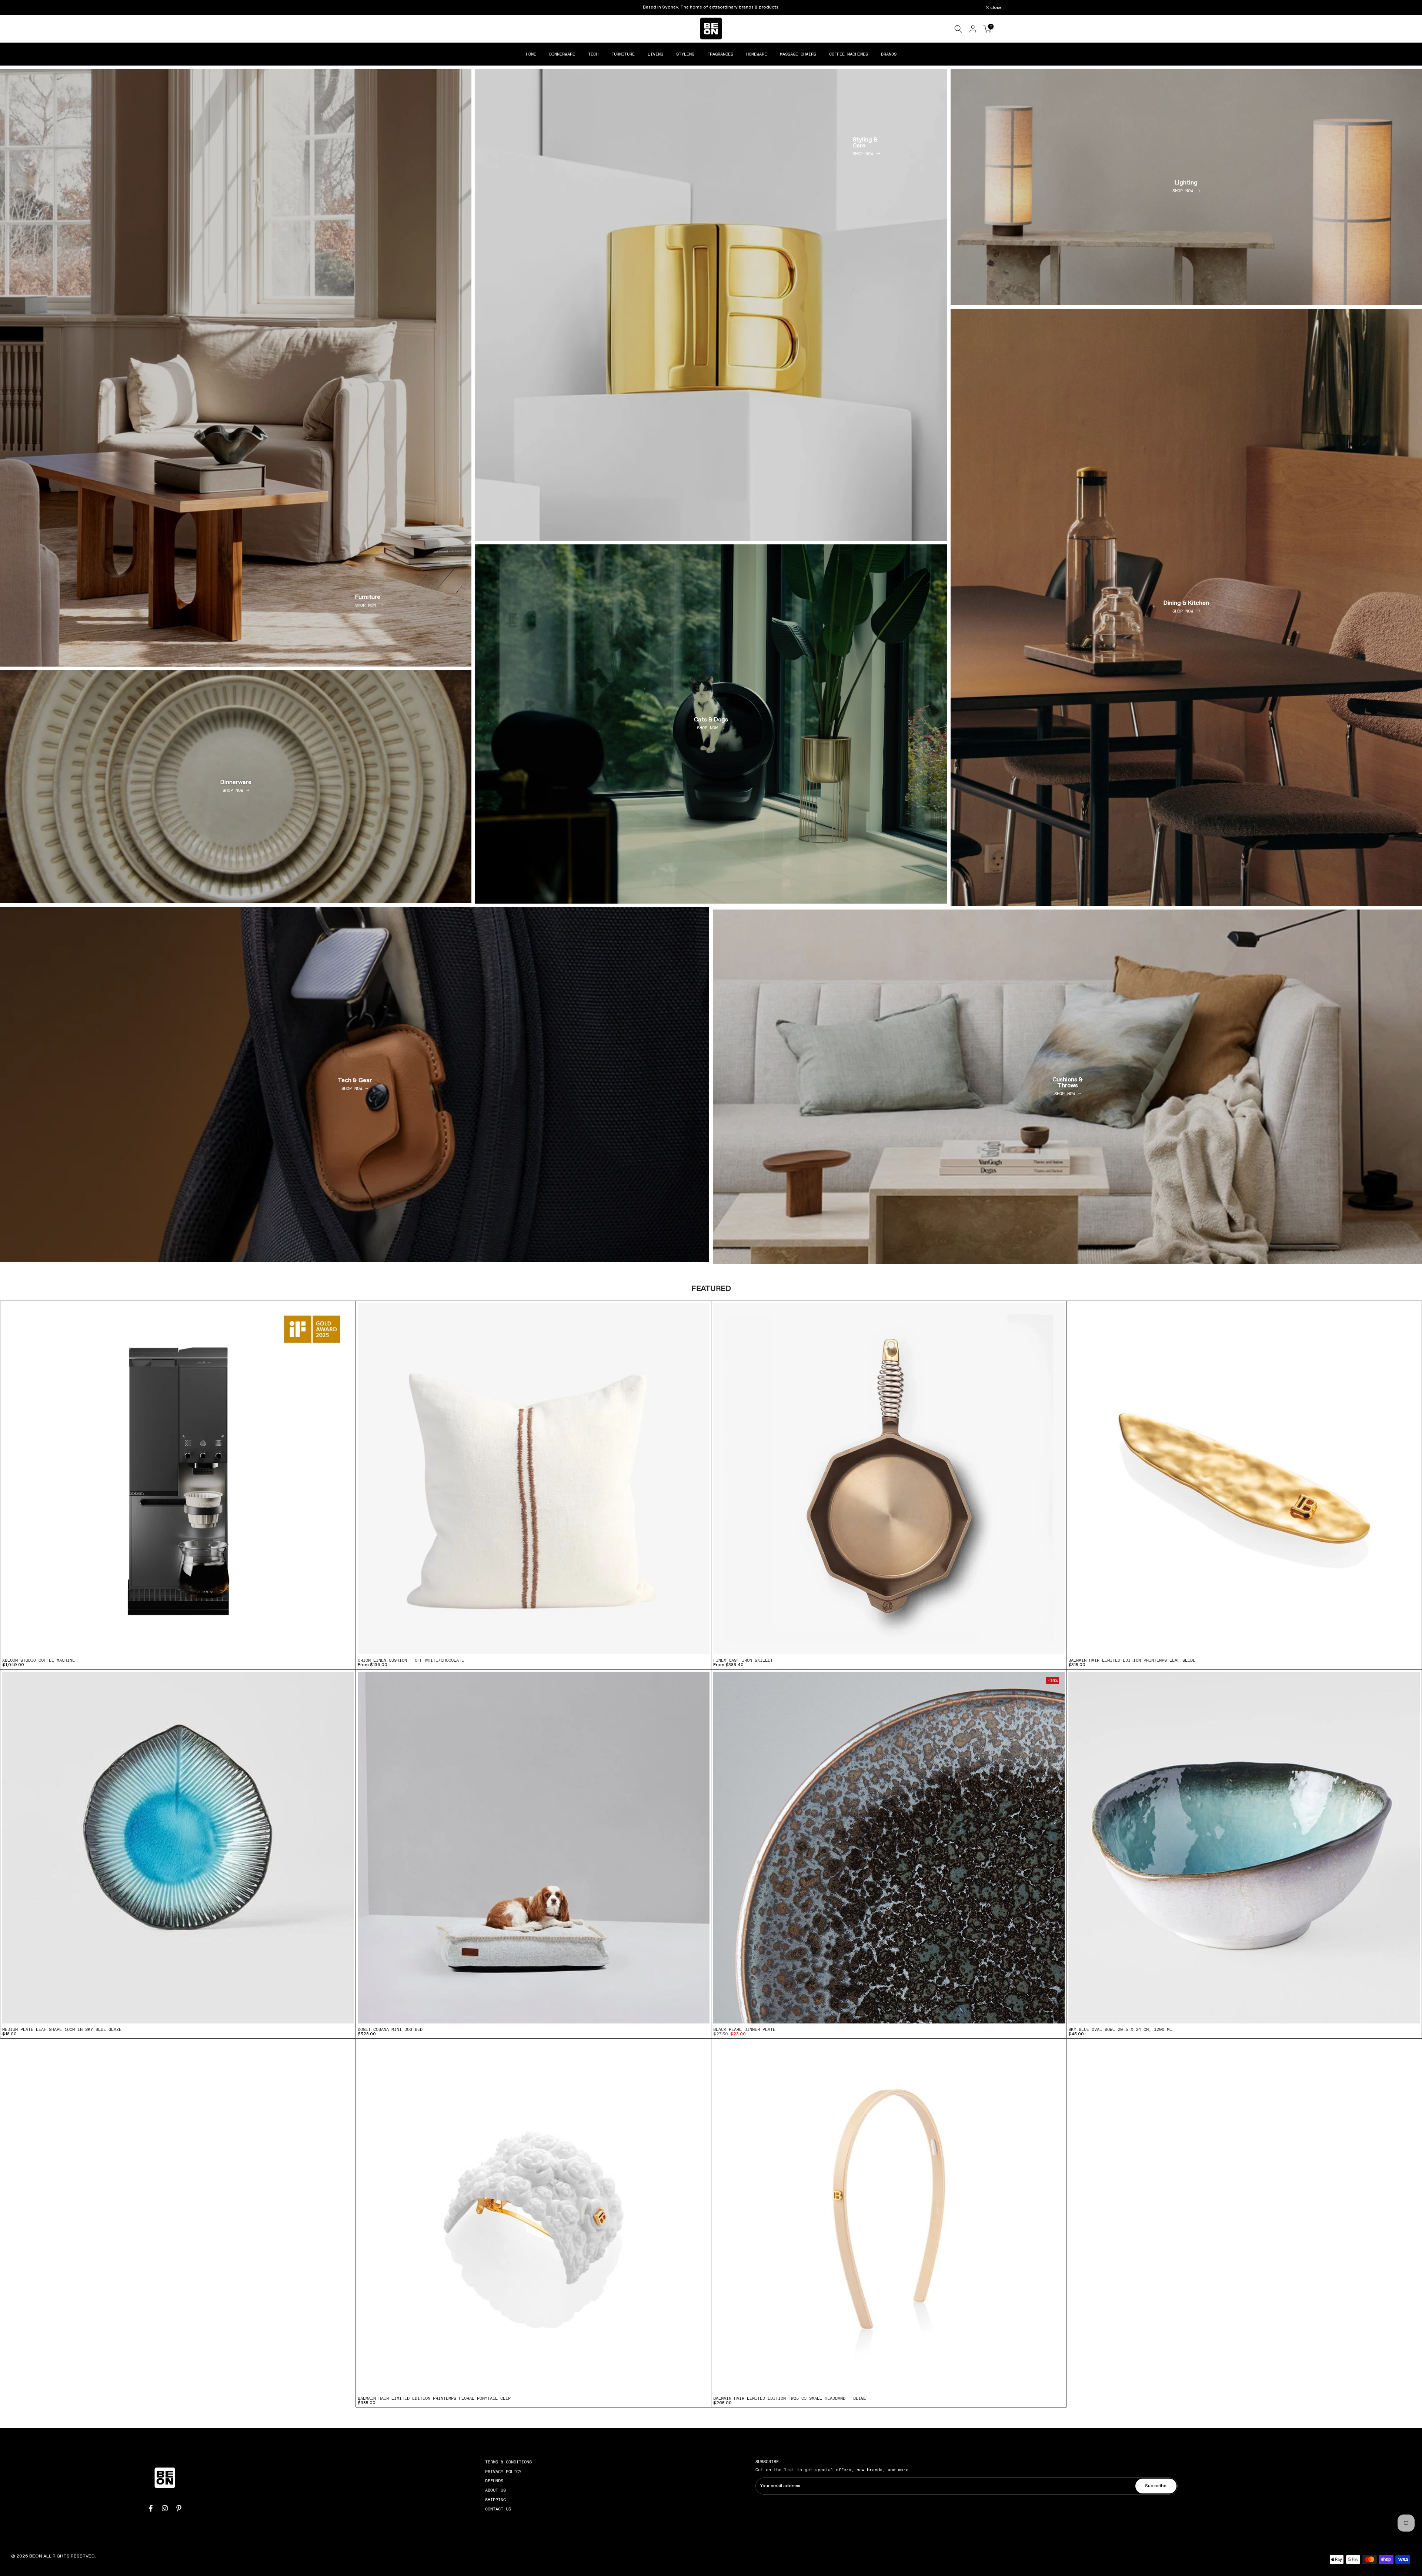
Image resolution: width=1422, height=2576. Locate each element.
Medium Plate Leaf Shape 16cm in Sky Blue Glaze (62, 2029)
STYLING (685, 54)
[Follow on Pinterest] (179, 2508)
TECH (593, 54)
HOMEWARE (757, 54)
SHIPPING (495, 2500)
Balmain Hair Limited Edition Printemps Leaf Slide (1132, 1660)
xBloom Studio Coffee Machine (39, 1660)
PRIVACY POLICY (503, 2472)
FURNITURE (623, 54)
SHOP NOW (365, 605)
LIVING (655, 54)
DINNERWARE (562, 54)
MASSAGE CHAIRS (798, 54)
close (430, 8)
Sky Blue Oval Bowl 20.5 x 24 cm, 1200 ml (1120, 2029)
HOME (531, 54)
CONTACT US (498, 2509)
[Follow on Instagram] (165, 2508)
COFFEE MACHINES (849, 54)
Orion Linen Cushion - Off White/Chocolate (411, 1660)
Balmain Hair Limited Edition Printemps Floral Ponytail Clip (434, 2398)
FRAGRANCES (720, 54)
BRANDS (889, 54)
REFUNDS (494, 2481)
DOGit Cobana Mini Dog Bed (390, 2029)
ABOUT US (495, 2490)
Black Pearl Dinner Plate (744, 2029)
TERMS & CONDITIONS (508, 2462)
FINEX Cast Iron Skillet (743, 1660)
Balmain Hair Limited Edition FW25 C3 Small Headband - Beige (790, 2398)
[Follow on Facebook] (151, 2508)
